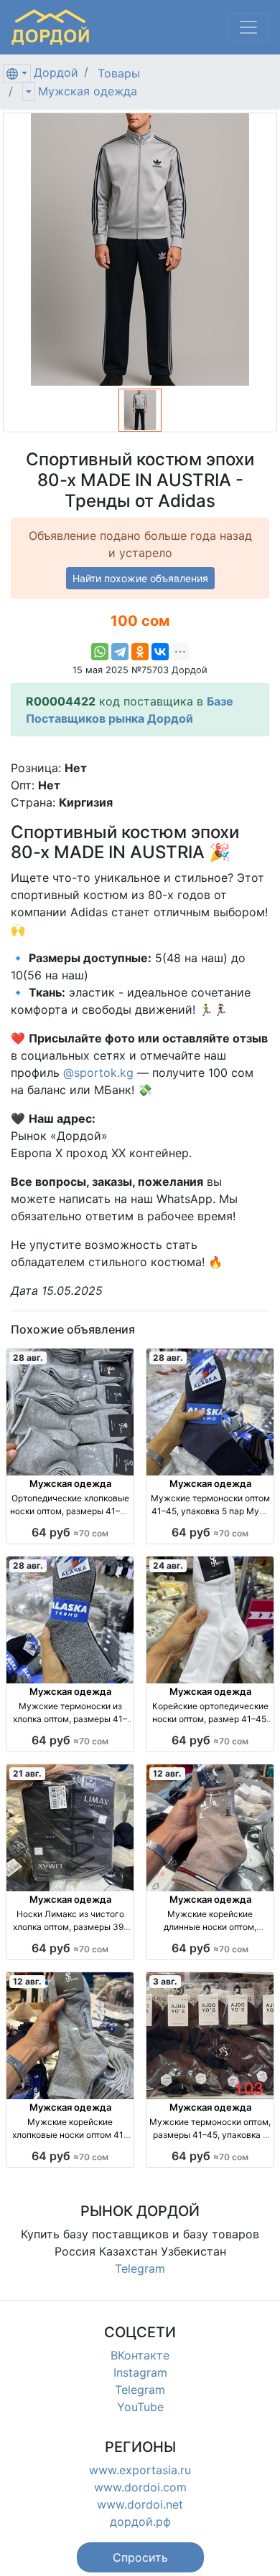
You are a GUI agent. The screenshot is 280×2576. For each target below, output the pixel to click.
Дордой (56, 72)
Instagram (140, 2372)
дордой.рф (140, 2522)
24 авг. (168, 1565)
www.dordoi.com (140, 2487)
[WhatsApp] (100, 652)
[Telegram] (120, 652)
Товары (119, 73)
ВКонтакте (140, 2355)
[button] (140, 2557)
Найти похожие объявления (140, 578)
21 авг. (27, 1773)
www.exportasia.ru (140, 2470)
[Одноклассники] (140, 652)
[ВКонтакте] (160, 652)
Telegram (140, 2268)
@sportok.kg (98, 1073)
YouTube (140, 2407)
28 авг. (28, 1358)
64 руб (70, 1532)
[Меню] (248, 27)
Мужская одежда (88, 91)
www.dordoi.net (140, 2504)
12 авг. (167, 1773)
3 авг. (165, 1981)
